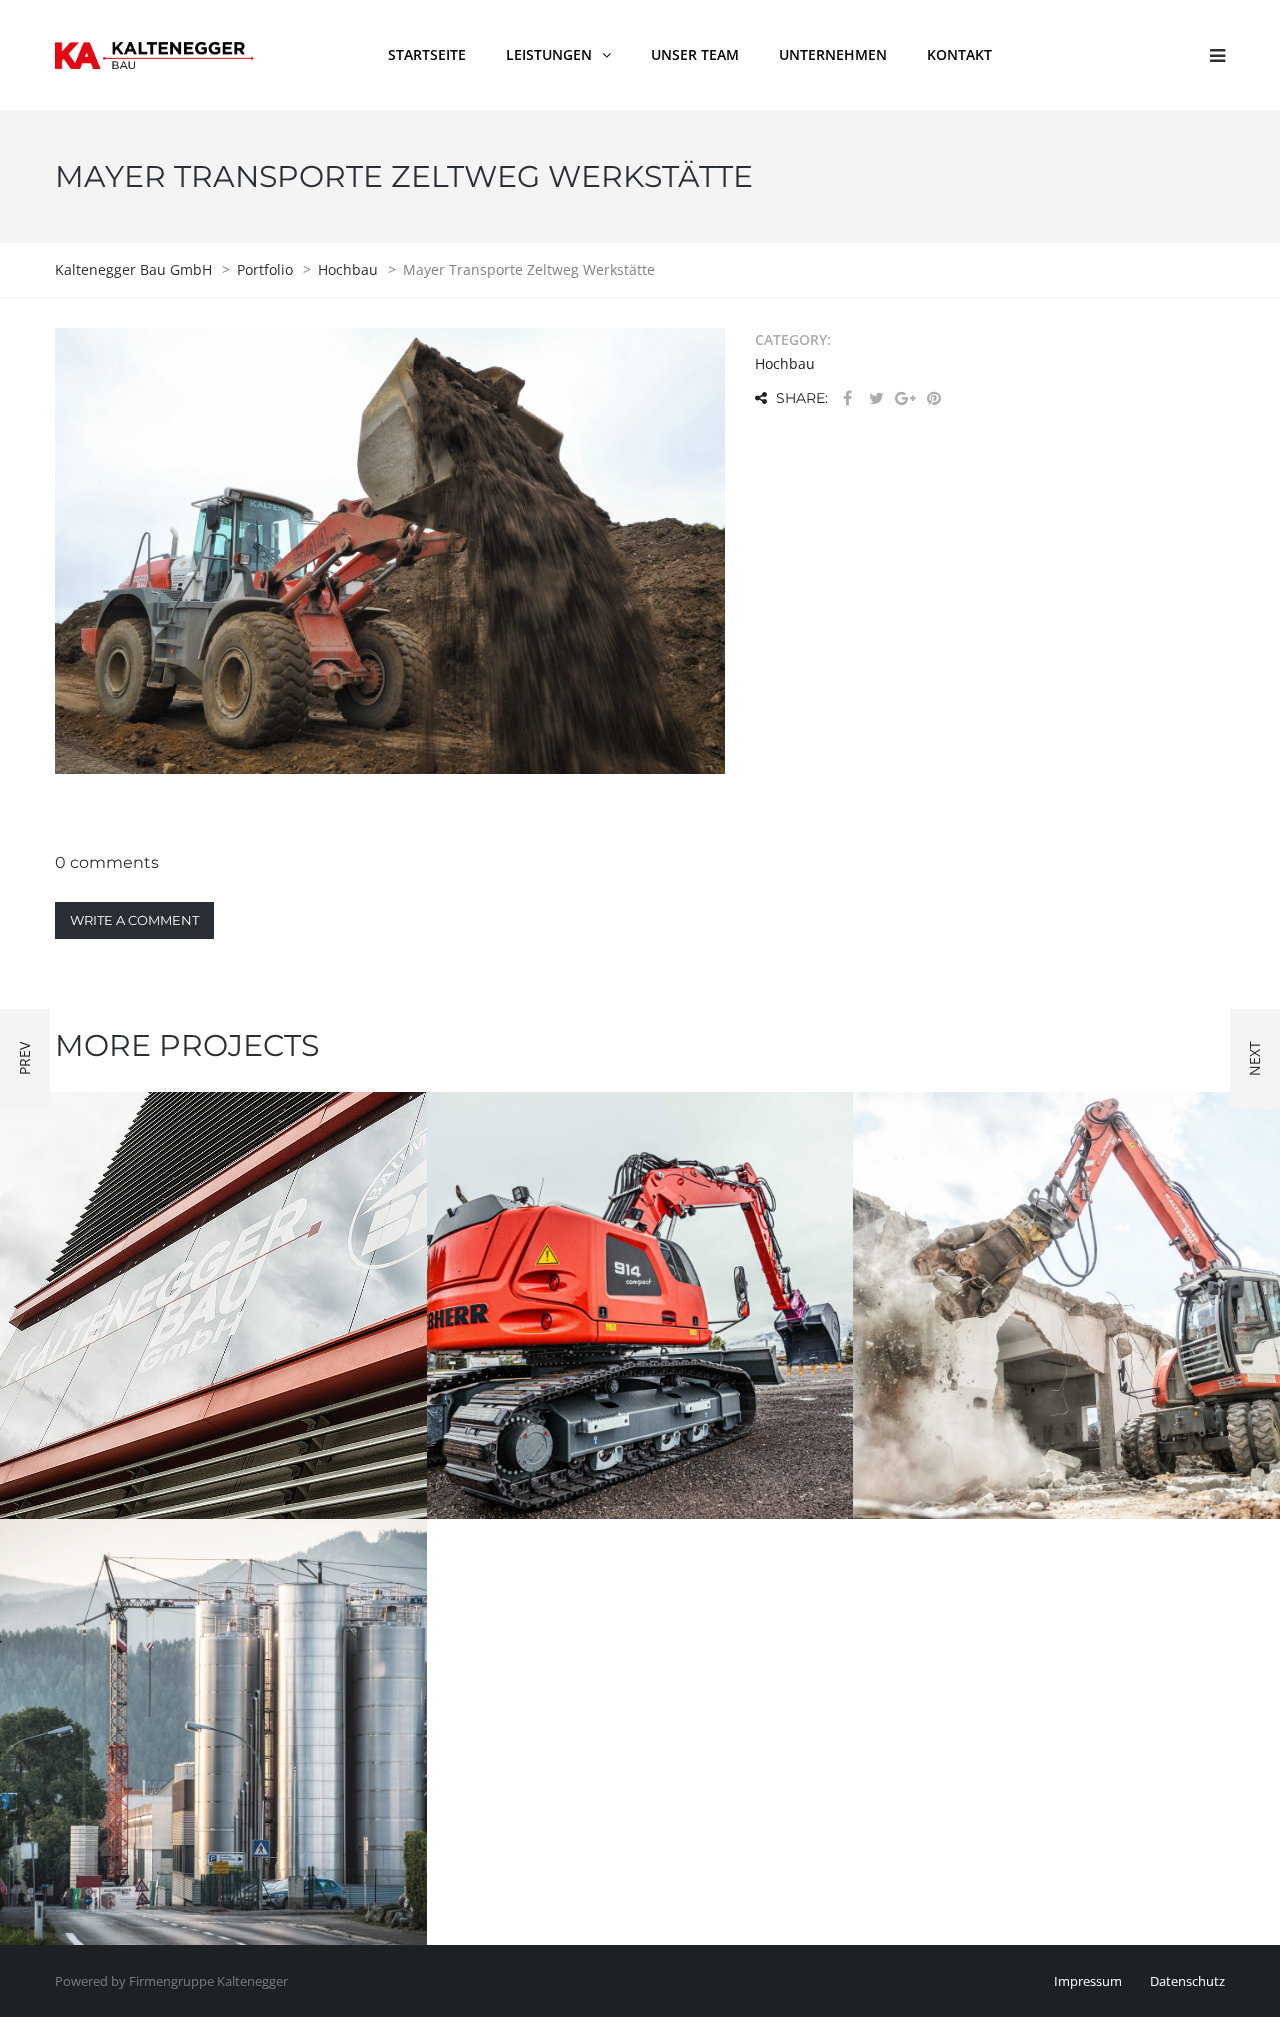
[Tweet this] (876, 398)
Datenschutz (1187, 1981)
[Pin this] (934, 398)
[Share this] (847, 398)
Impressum (1088, 1981)
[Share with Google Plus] (905, 398)
